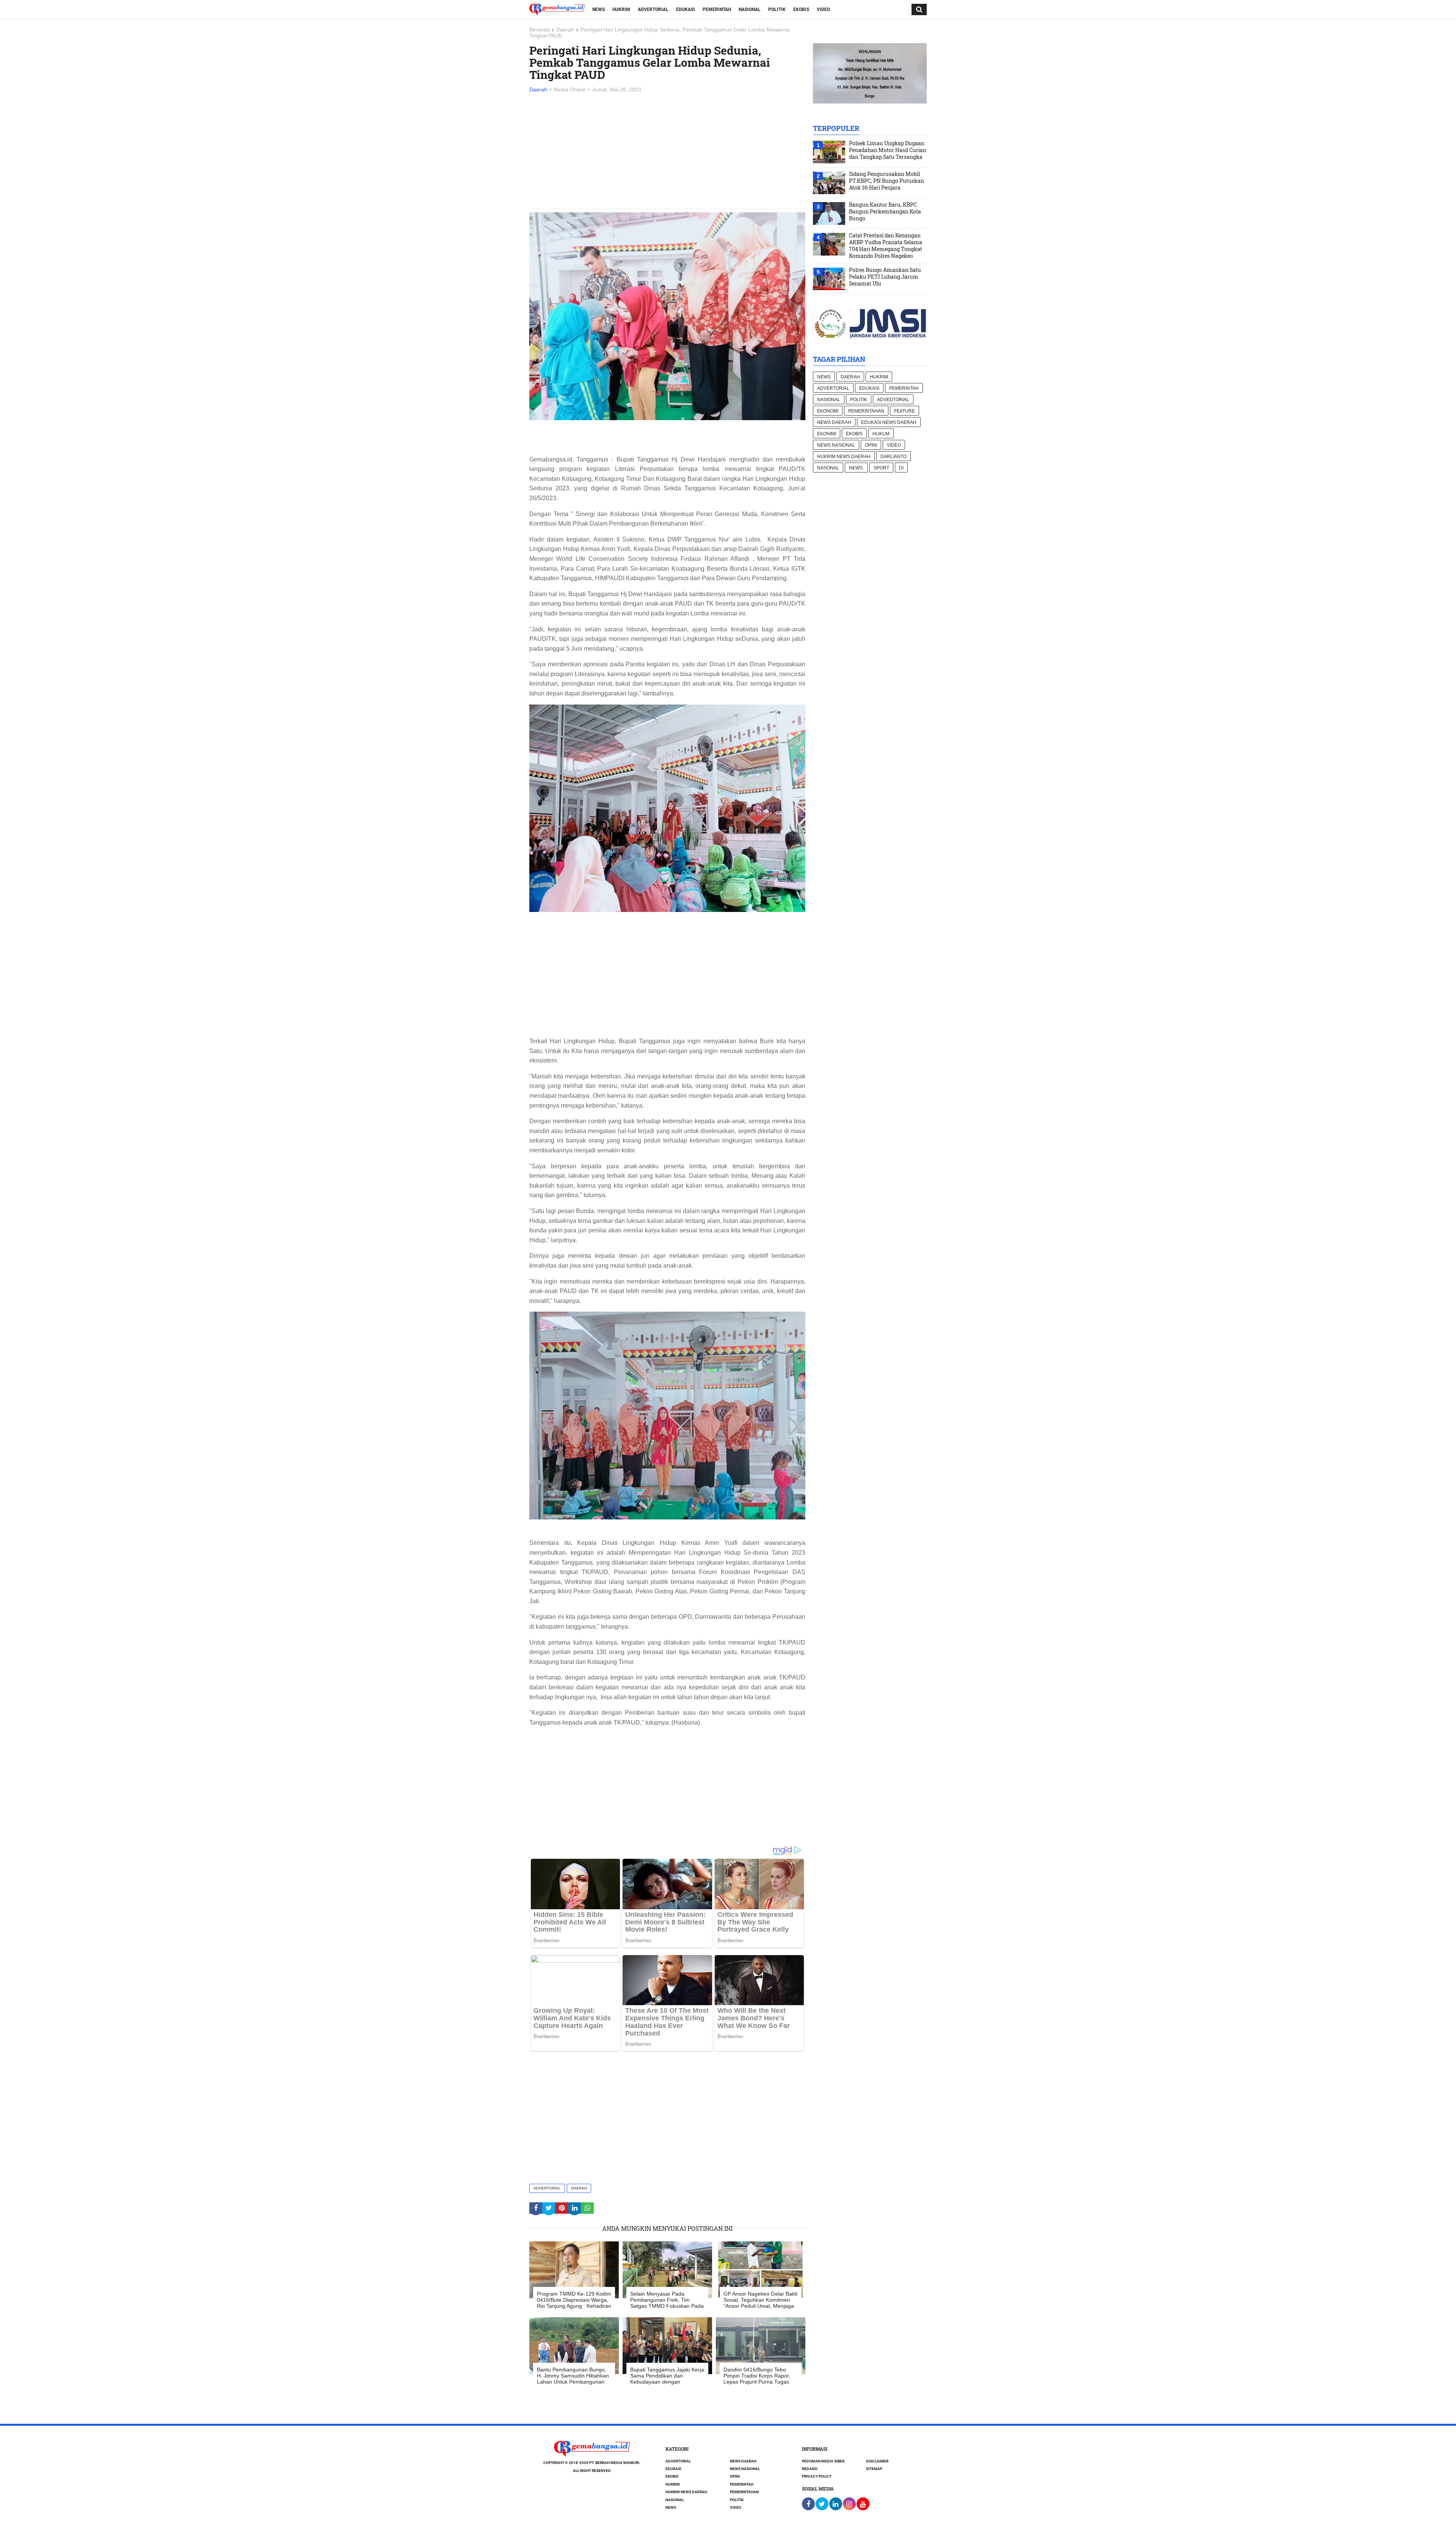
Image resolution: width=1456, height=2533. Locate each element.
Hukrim (621, 9)
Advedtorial (893, 400)
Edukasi (686, 9)
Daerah (565, 30)
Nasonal (828, 468)
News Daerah (834, 422)
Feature (905, 411)
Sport (881, 468)
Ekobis (801, 9)
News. (856, 468)
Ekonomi (828, 411)
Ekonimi (827, 434)
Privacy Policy (817, 2476)
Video (823, 9)
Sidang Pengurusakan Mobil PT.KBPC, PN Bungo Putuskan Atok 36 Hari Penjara (886, 181)
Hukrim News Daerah (844, 457)
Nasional (750, 9)
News (599, 9)
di (901, 468)
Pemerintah (717, 9)
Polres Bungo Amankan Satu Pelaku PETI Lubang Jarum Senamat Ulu (885, 277)
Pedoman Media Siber (823, 2461)
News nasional (836, 445)
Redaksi (810, 2469)
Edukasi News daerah (889, 422)
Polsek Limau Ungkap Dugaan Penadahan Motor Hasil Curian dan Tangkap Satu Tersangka (888, 150)
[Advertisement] (667, 151)
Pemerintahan (866, 411)
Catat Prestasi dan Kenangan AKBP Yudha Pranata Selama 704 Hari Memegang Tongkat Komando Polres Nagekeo (886, 246)
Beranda (540, 30)
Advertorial (653, 9)
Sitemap (874, 2469)
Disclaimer (877, 2461)
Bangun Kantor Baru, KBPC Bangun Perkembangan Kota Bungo (885, 212)
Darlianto (894, 457)
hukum (881, 434)
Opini (871, 445)
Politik (777, 9)
